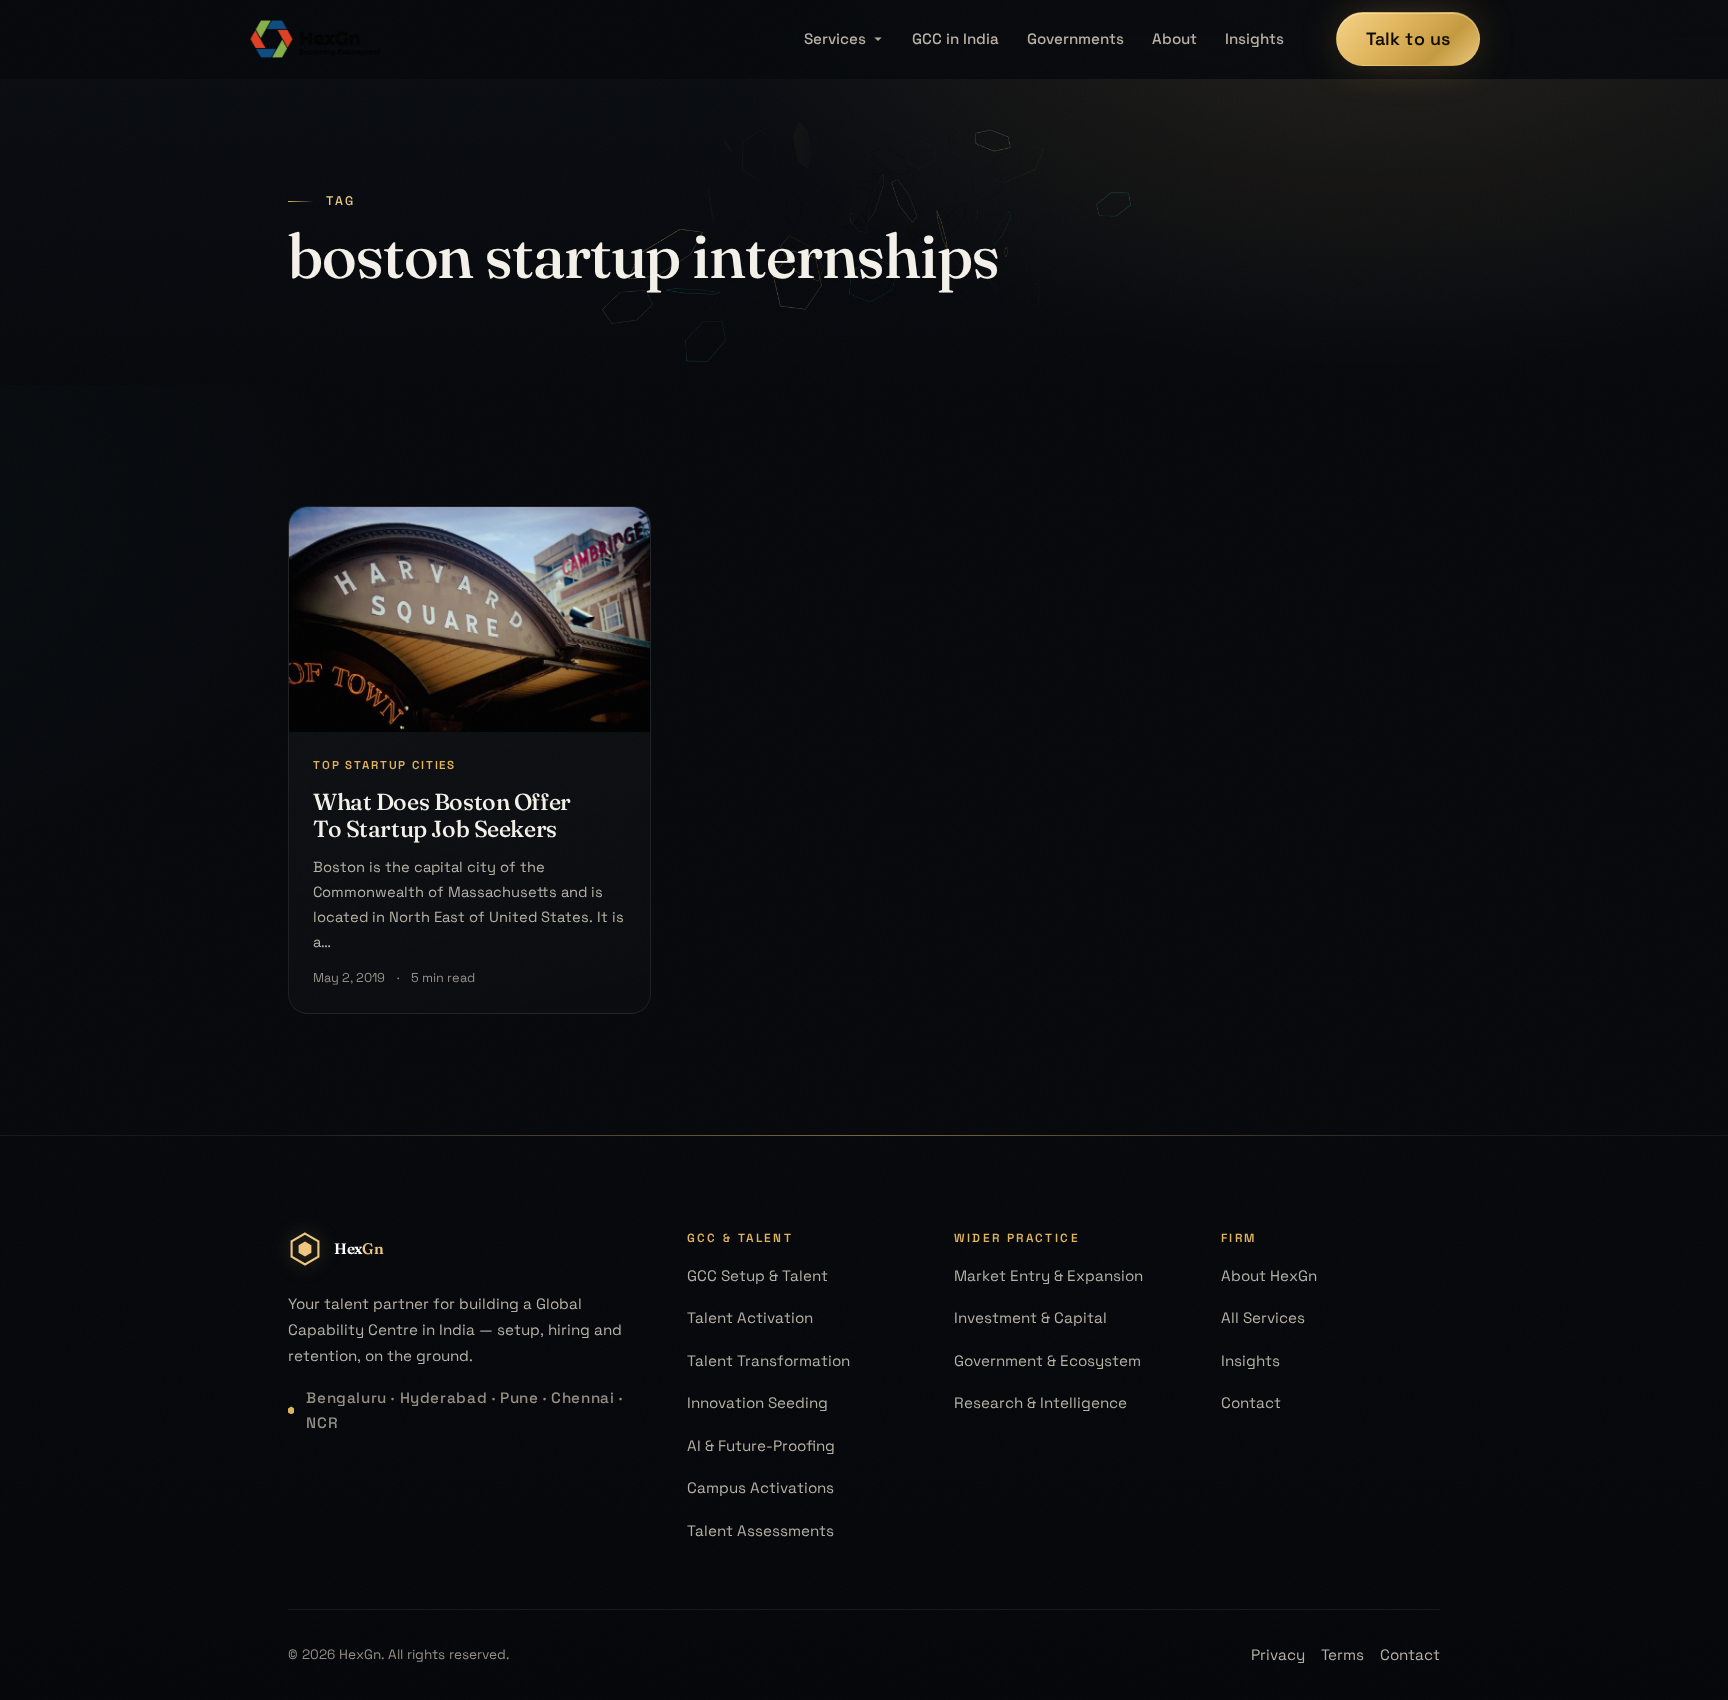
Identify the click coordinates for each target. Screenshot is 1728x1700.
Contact (1251, 1402)
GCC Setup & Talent (757, 1275)
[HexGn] (316, 39)
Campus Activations (760, 1487)
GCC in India (955, 38)
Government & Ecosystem (1047, 1360)
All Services (1263, 1317)
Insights (1254, 38)
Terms (1342, 1654)
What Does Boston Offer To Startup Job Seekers (442, 815)
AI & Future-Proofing (761, 1445)
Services (835, 38)
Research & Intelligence (1040, 1402)
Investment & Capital (1030, 1317)
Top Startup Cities (384, 765)
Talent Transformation (768, 1360)
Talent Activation (750, 1317)
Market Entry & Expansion (1048, 1275)
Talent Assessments (760, 1530)
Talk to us (1408, 38)
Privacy (1278, 1654)
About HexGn (1269, 1275)
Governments (1075, 38)
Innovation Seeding (757, 1402)
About (1174, 38)
